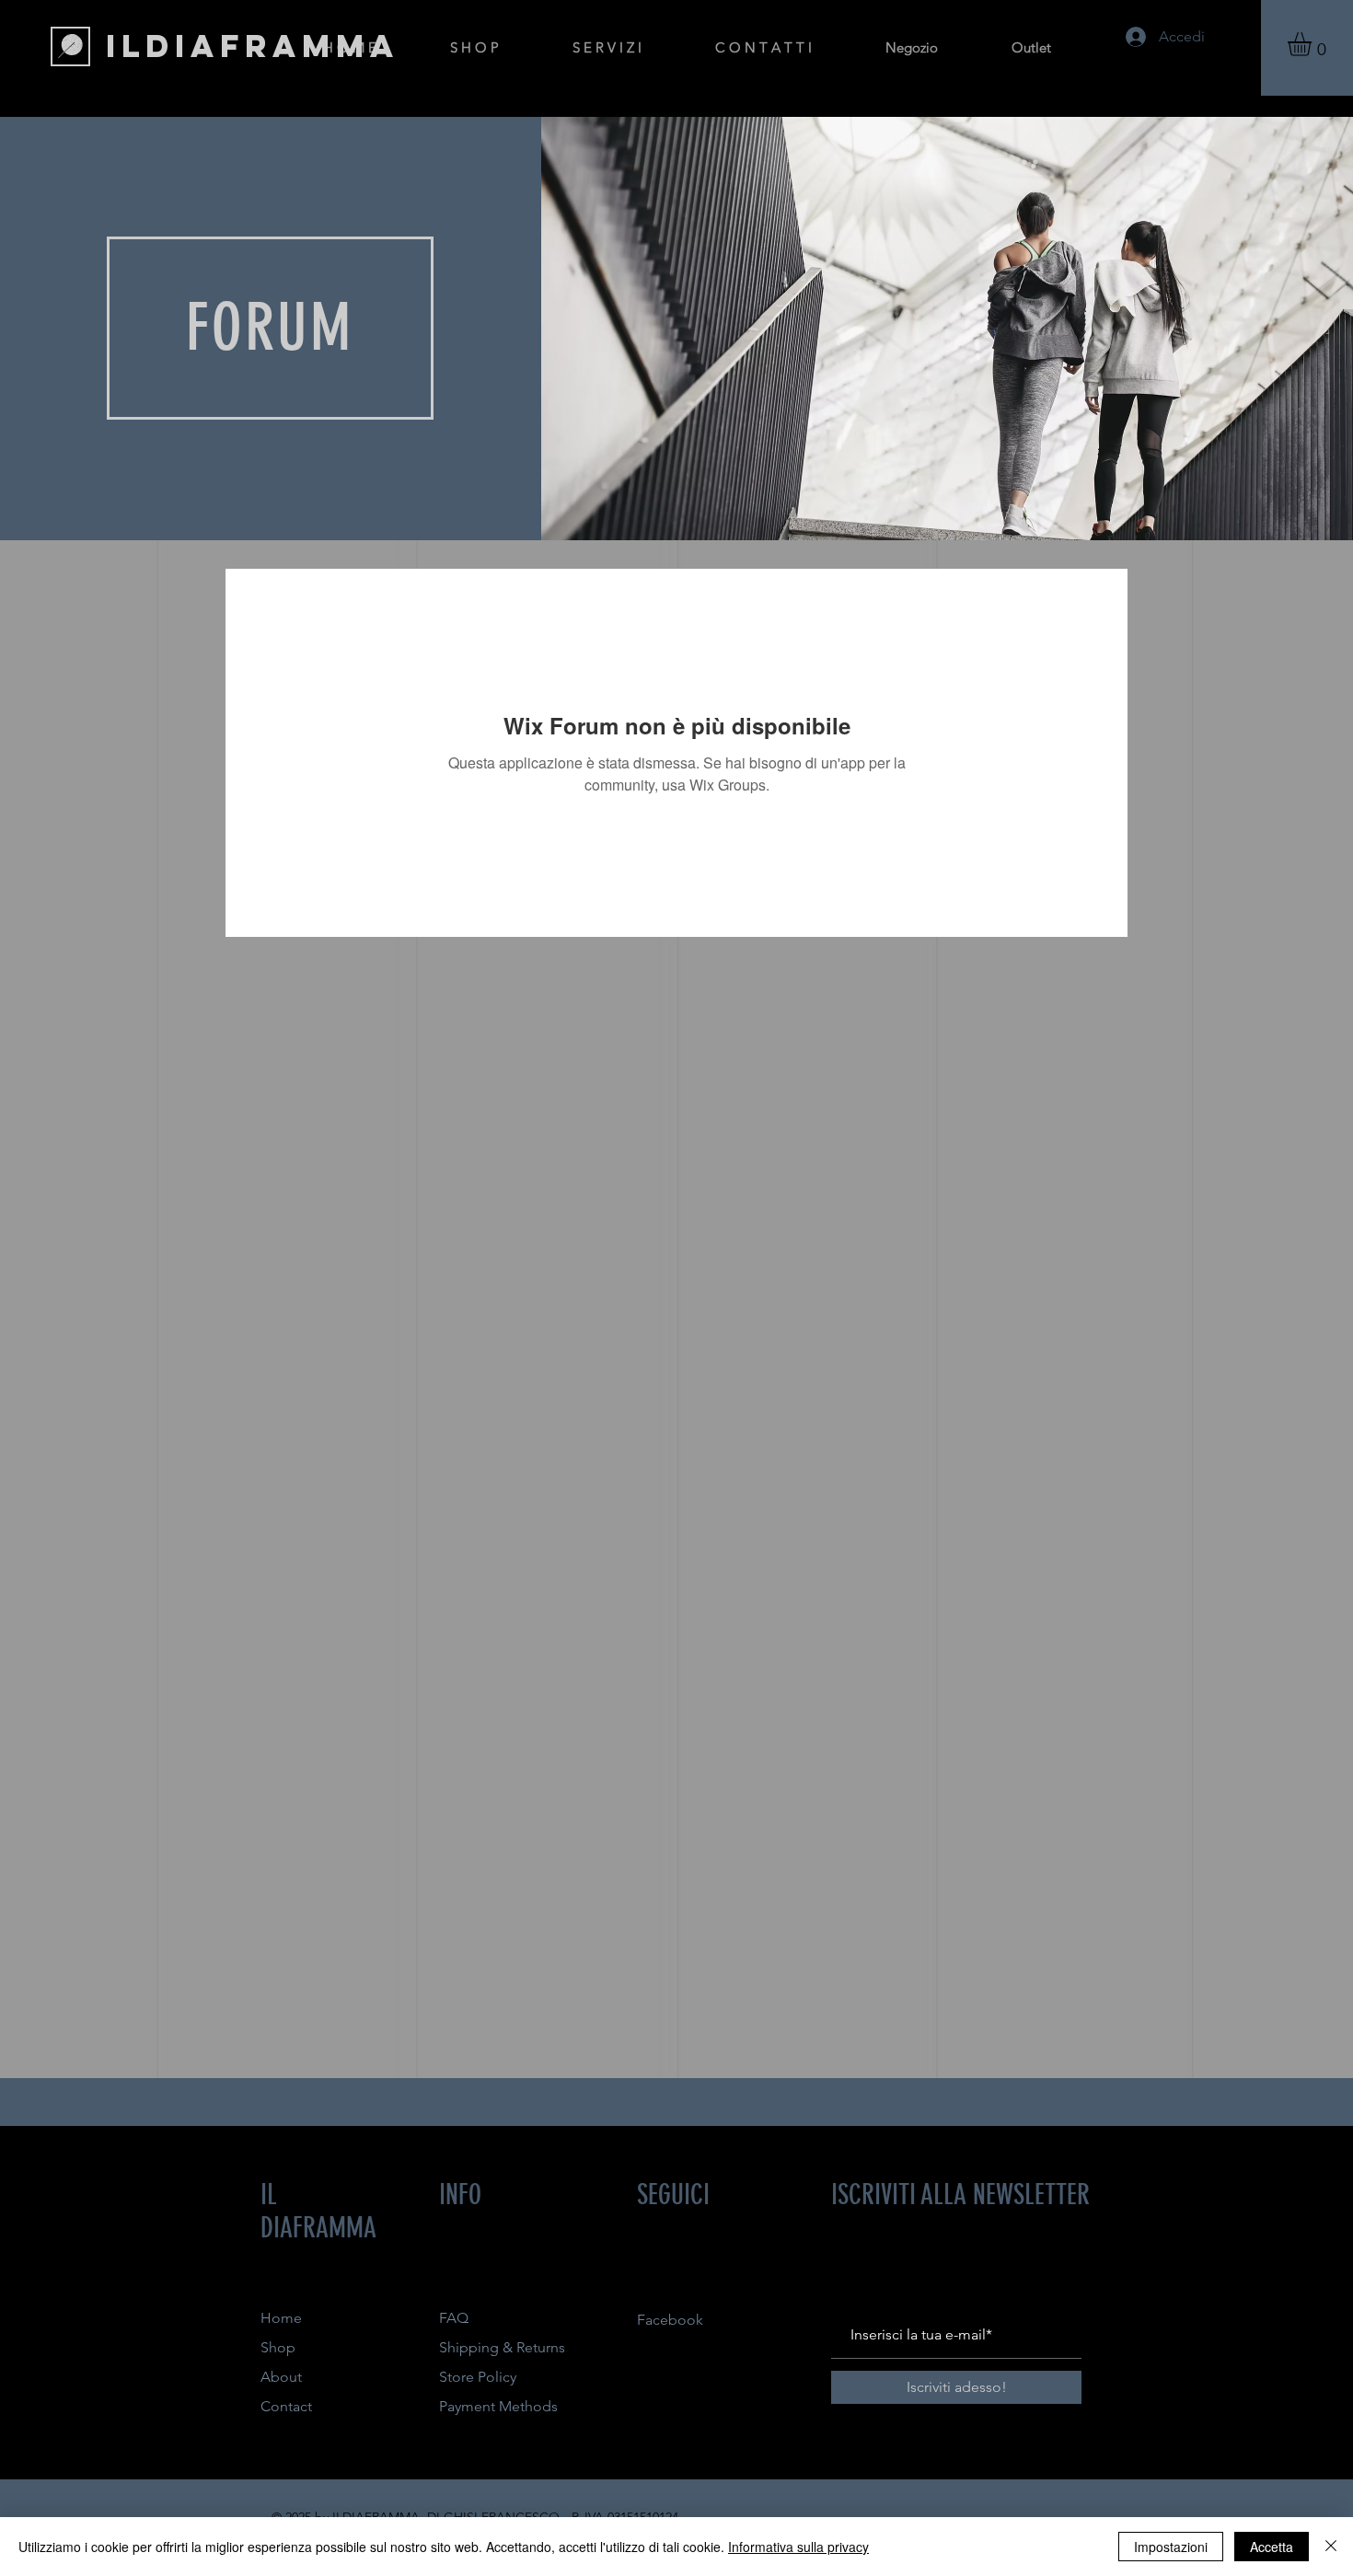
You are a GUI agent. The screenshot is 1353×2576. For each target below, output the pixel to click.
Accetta (1272, 2547)
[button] (1313, 44)
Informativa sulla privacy (798, 2547)
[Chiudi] (1331, 2547)
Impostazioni (1171, 2547)
